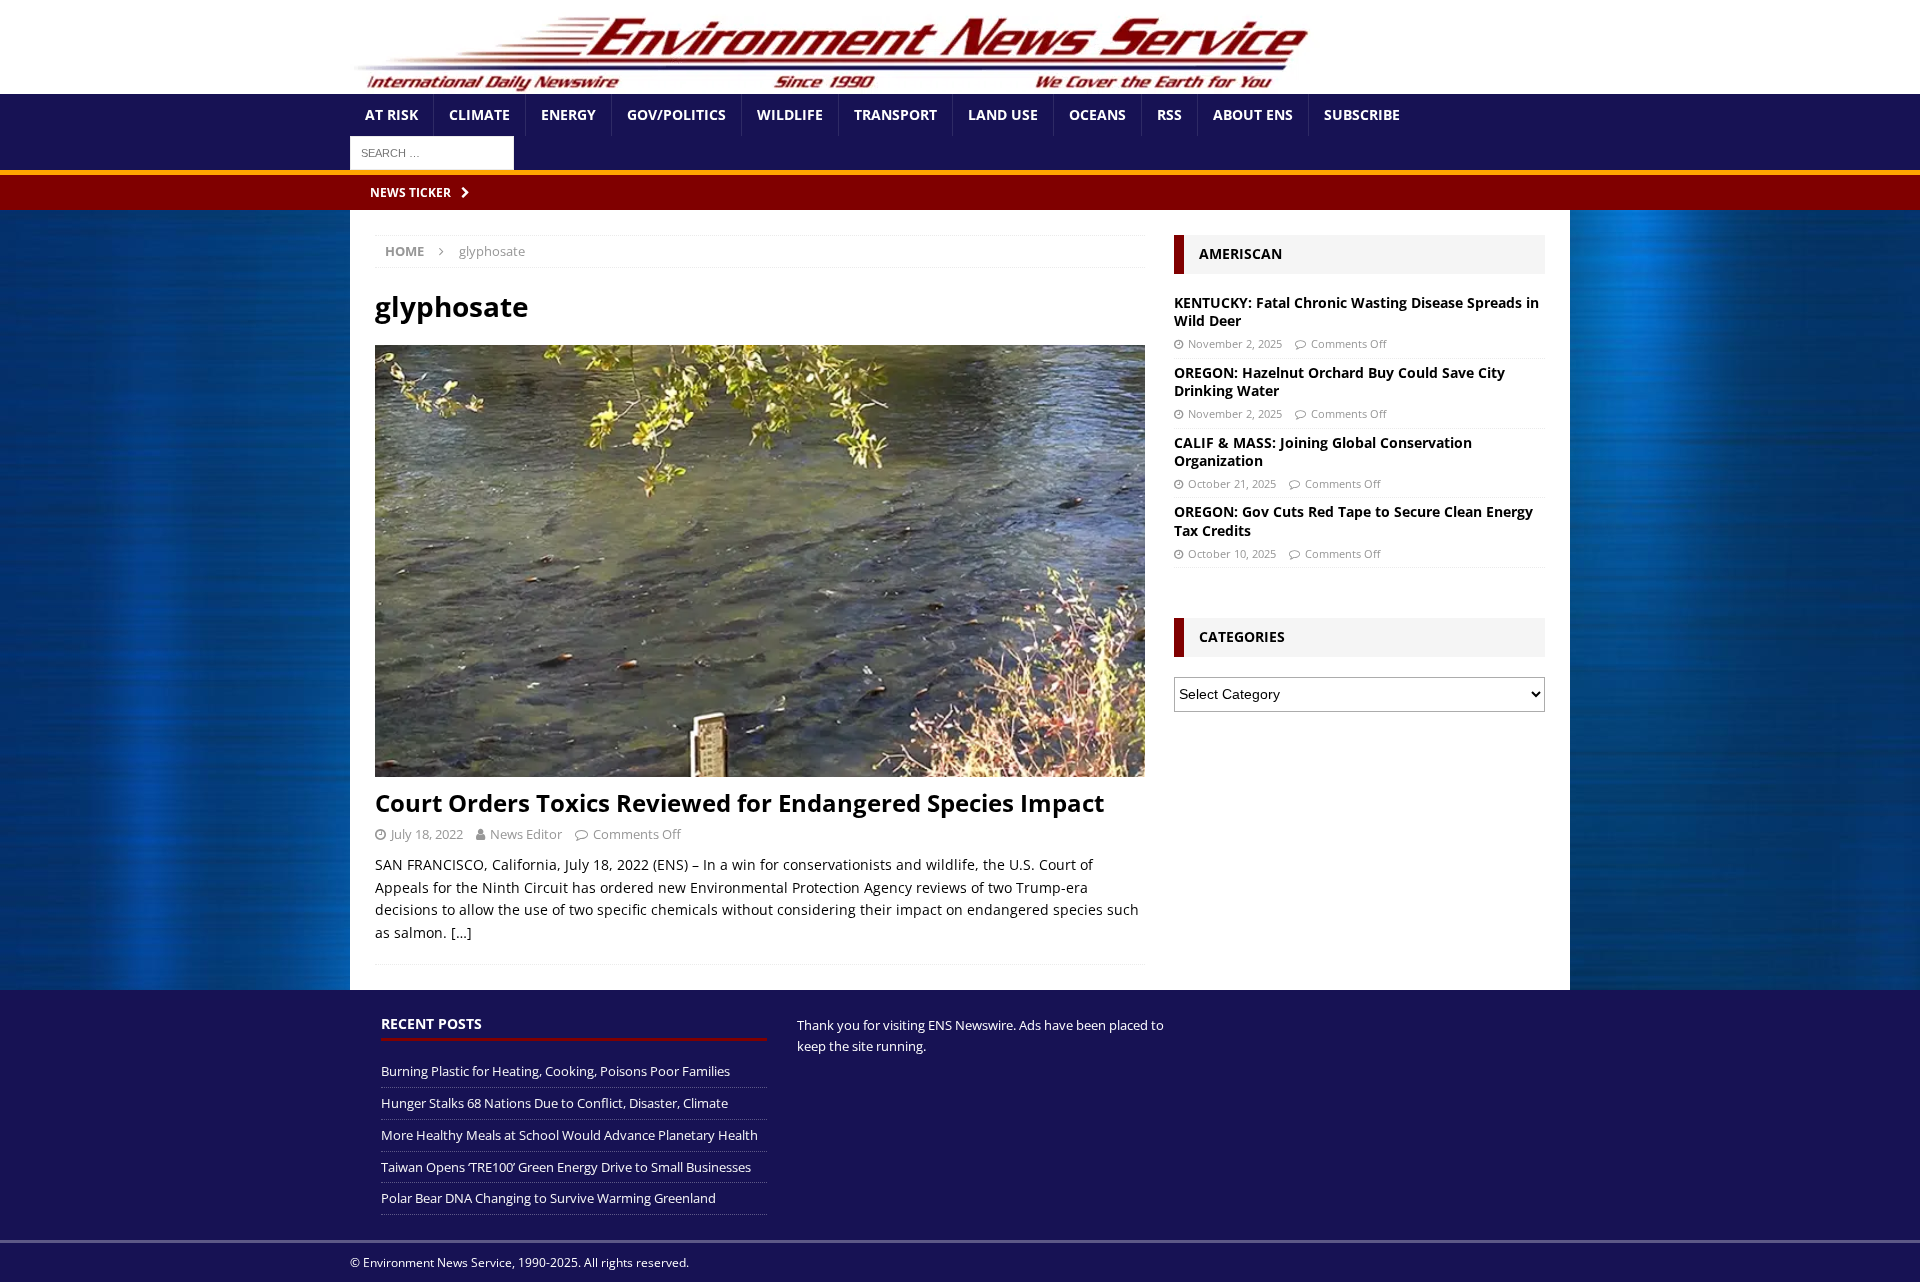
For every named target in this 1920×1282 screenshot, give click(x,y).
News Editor (526, 834)
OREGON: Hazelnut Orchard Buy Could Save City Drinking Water (1339, 381)
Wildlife (790, 114)
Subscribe (1362, 114)
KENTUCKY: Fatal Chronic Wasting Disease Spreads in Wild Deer (1356, 311)
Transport (895, 114)
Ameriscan (1240, 253)
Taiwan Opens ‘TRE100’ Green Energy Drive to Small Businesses (566, 1167)
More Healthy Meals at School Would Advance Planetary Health (569, 1135)
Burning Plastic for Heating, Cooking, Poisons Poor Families (555, 1071)
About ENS (1253, 114)
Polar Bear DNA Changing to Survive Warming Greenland (548, 1198)
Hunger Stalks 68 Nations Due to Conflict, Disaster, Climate (554, 1103)
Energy (568, 114)
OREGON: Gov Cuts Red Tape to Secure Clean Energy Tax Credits (1353, 520)
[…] (461, 932)
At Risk (391, 114)
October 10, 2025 (1232, 553)
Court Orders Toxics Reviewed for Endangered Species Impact (739, 802)
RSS (1169, 114)
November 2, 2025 (1235, 343)
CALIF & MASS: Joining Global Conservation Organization (1323, 451)
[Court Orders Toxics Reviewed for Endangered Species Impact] (760, 561)
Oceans (1097, 114)
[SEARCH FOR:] (432, 151)
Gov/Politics (676, 114)
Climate (479, 114)
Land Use (1003, 114)
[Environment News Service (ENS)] (835, 82)
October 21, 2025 (1232, 483)
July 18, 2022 (427, 834)
